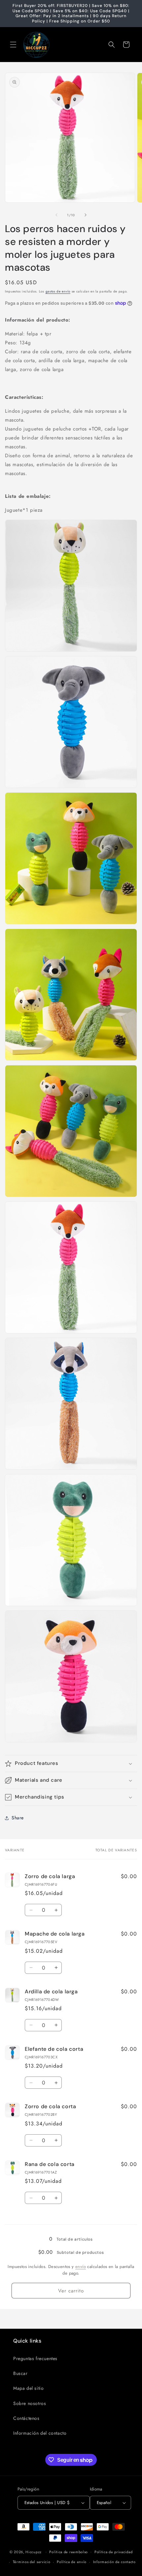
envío (81, 2267)
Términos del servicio (32, 2562)
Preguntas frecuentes (35, 2358)
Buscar (20, 2373)
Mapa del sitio (28, 2388)
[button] (13, 45)
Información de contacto (114, 2562)
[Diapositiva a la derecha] (86, 215)
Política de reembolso (69, 2552)
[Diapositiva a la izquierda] (56, 215)
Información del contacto (40, 2433)
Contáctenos (26, 2418)
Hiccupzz (34, 2552)
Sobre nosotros (30, 2403)
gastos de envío (58, 291)
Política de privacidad (113, 2552)
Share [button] (18, 1818)
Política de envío (72, 2562)
